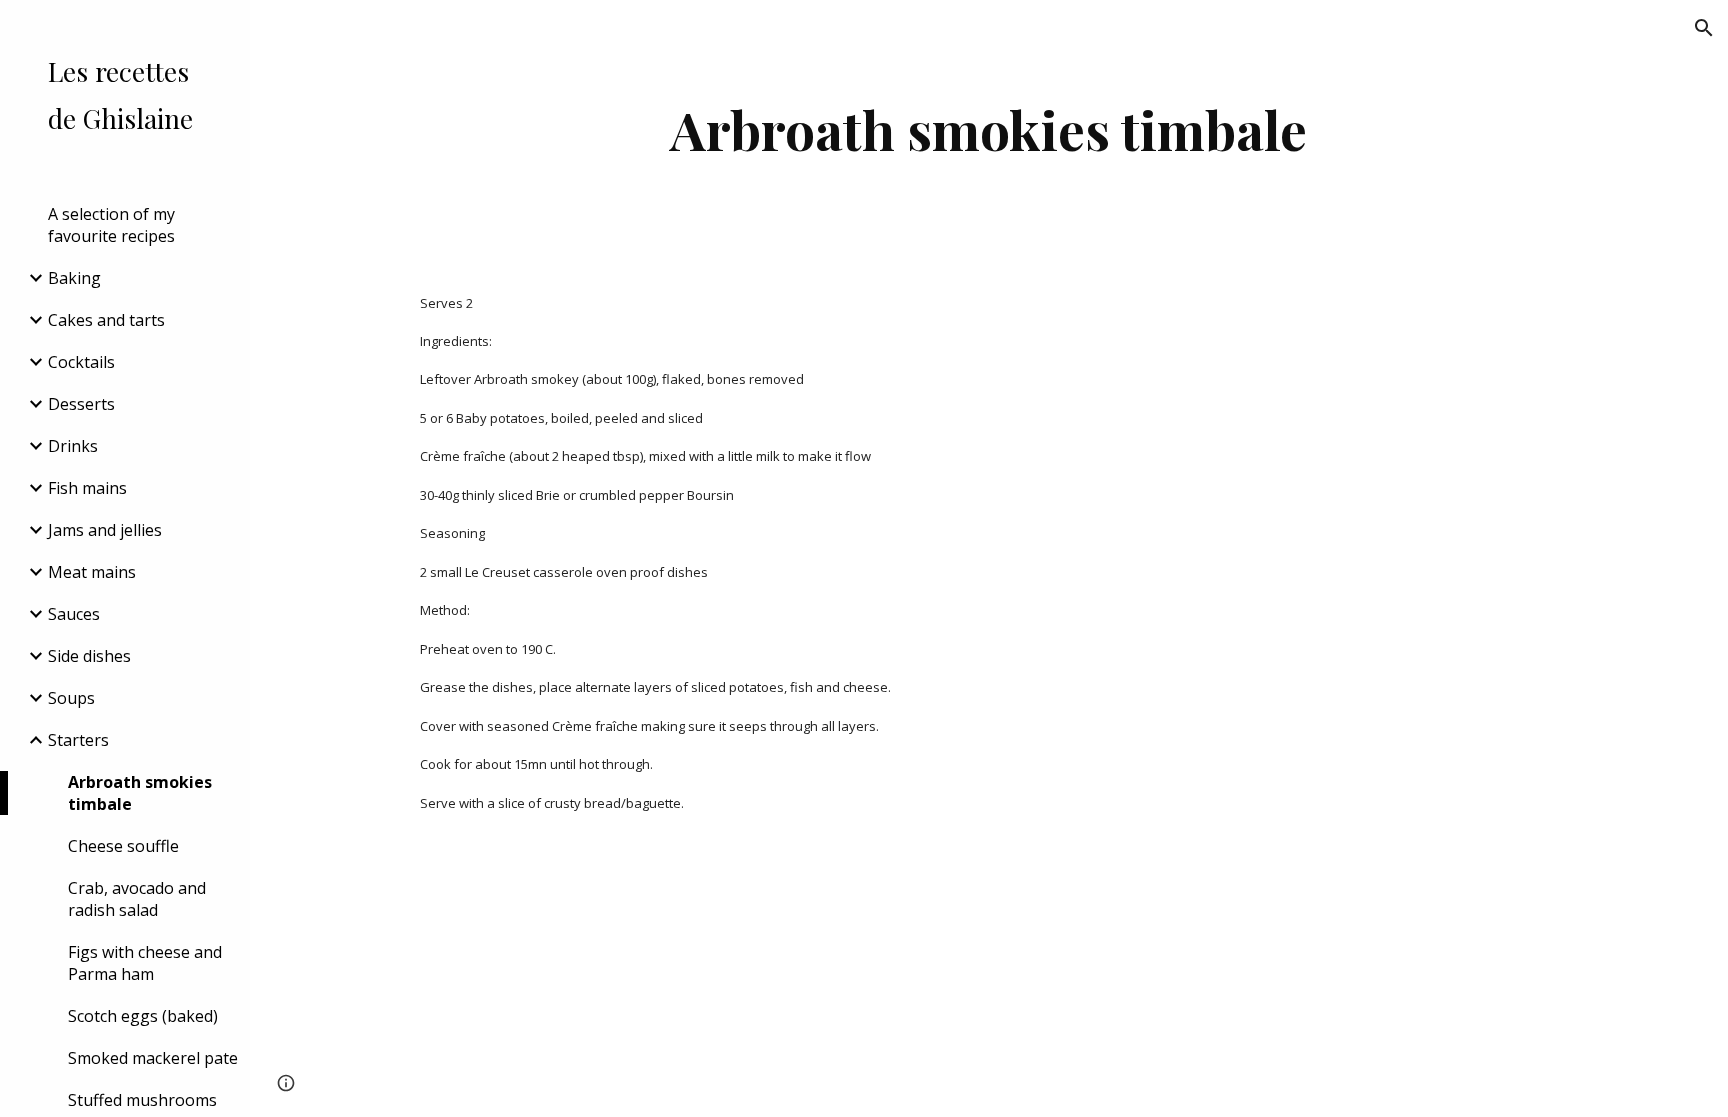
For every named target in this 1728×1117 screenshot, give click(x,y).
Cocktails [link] (81, 362)
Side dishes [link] (89, 656)
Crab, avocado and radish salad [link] (137, 899)
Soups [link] (71, 698)
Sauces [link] (74, 614)
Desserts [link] (81, 404)
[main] (989, 129)
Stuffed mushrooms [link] (142, 1100)
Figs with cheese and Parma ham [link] (145, 963)
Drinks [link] (73, 446)
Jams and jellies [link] (105, 530)
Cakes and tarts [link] (106, 320)
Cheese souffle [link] (123, 846)
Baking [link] (74, 278)
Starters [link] (78, 740)
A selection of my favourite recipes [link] (111, 225)
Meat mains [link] (92, 572)
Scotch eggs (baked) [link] (143, 1016)
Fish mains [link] (87, 488)
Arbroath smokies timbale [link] (140, 793)
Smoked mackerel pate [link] (153, 1058)
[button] (1704, 28)
